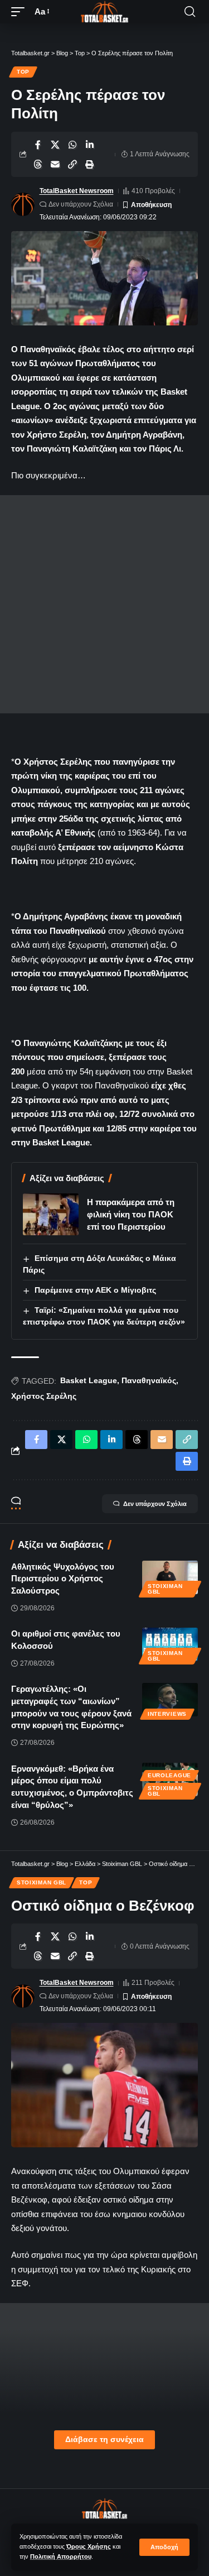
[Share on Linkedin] (90, 145)
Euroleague (169, 1775)
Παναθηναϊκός (149, 1380)
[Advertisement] (104, 604)
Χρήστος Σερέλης (44, 1396)
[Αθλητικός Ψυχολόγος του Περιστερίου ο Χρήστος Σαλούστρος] (170, 1577)
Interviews (167, 1714)
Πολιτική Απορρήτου (61, 2556)
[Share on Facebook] (38, 145)
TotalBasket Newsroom (77, 191)
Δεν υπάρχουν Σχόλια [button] (155, 1504)
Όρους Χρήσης (89, 2546)
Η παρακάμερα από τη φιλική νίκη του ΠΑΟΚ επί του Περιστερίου (131, 1214)
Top (23, 72)
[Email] (55, 164)
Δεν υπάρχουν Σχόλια (81, 204)
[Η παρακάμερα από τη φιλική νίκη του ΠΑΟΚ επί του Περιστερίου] (51, 1214)
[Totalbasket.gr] (105, 12)
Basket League (89, 1380)
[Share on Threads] (38, 164)
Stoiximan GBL (165, 1589)
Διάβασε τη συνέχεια (104, 2440)
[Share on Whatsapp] (72, 145)
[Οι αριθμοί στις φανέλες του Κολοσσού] (170, 1644)
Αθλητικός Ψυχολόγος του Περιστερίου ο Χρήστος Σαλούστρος (63, 1579)
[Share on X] (55, 145)
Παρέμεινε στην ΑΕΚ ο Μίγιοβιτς (95, 1290)
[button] (164, 2547)
